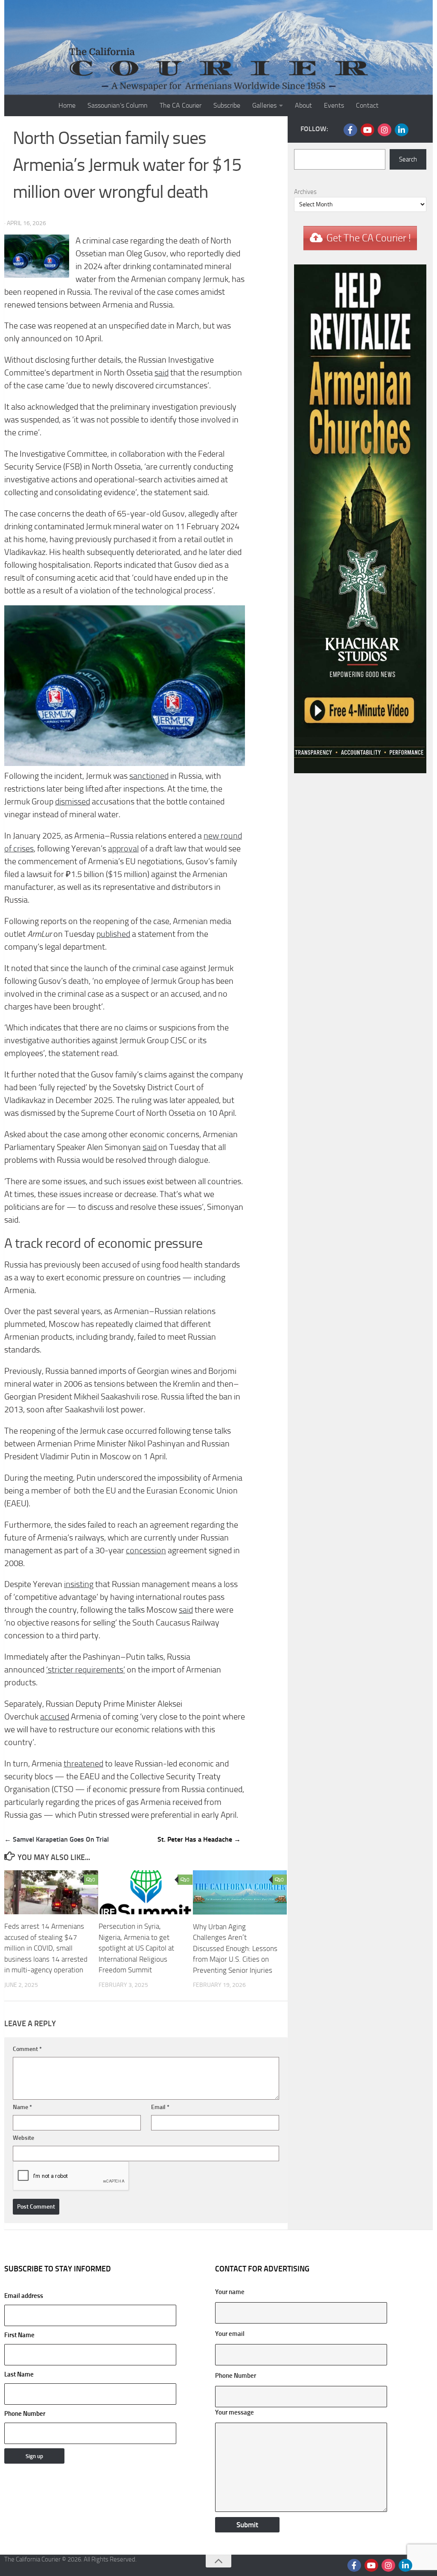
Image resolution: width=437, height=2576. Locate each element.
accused (55, 1717)
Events (334, 105)
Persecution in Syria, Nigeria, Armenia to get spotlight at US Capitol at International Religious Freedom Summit (136, 1948)
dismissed (73, 802)
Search (408, 159)
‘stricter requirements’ (86, 1670)
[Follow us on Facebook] (350, 130)
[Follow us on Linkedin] (402, 130)
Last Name (19, 2374)
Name (22, 2107)
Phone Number (25, 2414)
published (113, 934)
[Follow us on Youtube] (367, 130)
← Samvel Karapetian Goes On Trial (57, 1839)
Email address (24, 2296)
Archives (305, 192)
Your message (235, 2412)
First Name (19, 2335)
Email (160, 2107)
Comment (27, 2049)
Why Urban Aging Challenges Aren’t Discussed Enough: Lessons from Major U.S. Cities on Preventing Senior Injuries (235, 1948)
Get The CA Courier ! (369, 238)
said (162, 373)
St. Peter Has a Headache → (199, 1839)
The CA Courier (181, 105)
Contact (367, 105)
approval (123, 849)
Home (67, 105)
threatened (83, 1764)
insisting (79, 1584)
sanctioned (149, 776)
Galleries (264, 105)
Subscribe (227, 105)
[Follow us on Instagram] (385, 130)
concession (146, 1551)
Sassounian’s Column (118, 105)
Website (23, 2138)
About (303, 105)
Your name (230, 2292)
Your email (230, 2334)
